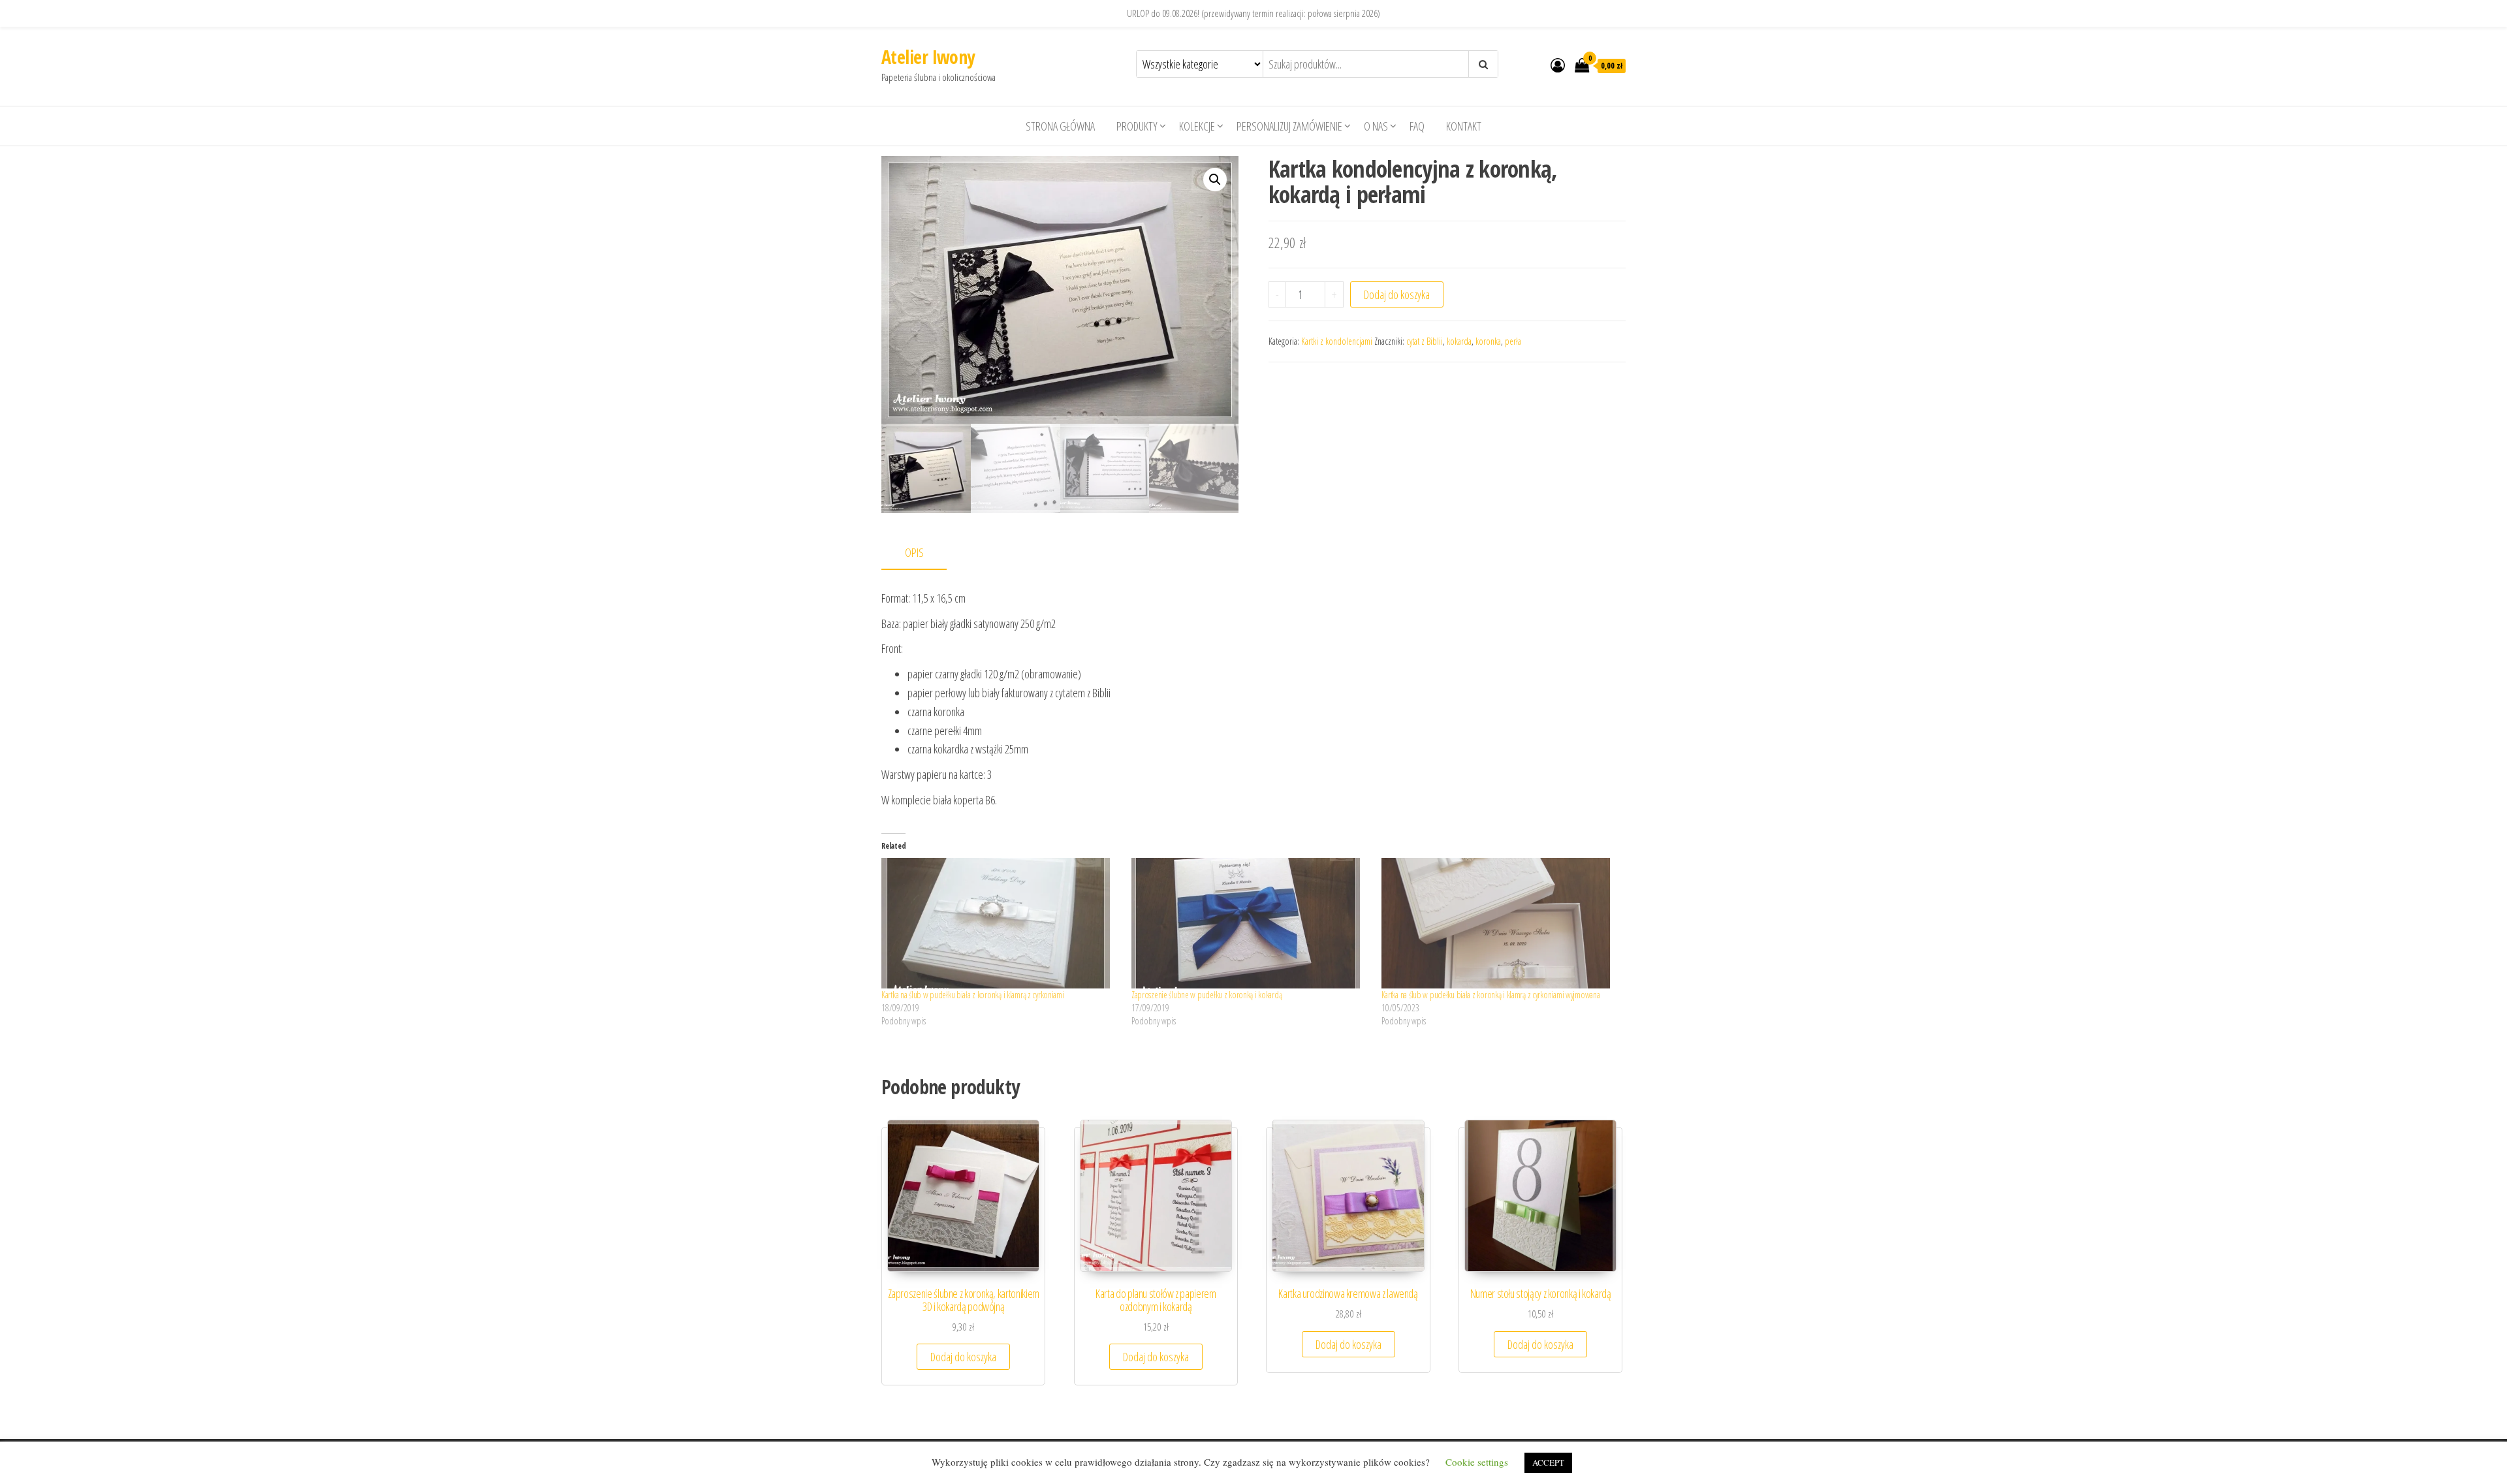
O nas (1376, 126)
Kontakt (1464, 126)
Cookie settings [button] (1477, 1462)
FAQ (1417, 126)
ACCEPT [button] (1548, 1462)
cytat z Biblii (1425, 341)
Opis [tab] (914, 552)
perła (1513, 341)
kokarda (1459, 341)
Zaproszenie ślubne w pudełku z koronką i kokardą (1207, 995)
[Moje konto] (1558, 65)
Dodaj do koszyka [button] (963, 1357)
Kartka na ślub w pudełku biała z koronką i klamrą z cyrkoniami (973, 995)
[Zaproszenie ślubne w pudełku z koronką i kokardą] (1250, 923)
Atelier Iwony (928, 57)
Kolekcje (1197, 126)
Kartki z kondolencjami (1337, 341)
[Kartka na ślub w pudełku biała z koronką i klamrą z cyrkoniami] (1000, 923)
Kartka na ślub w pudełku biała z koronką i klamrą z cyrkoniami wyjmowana (1491, 995)
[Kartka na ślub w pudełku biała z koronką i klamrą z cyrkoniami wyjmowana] (1500, 923)
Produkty (1137, 126)
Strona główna (1060, 126)
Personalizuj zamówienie (1289, 126)
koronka (1488, 341)
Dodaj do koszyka (1397, 294)
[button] (1215, 180)
